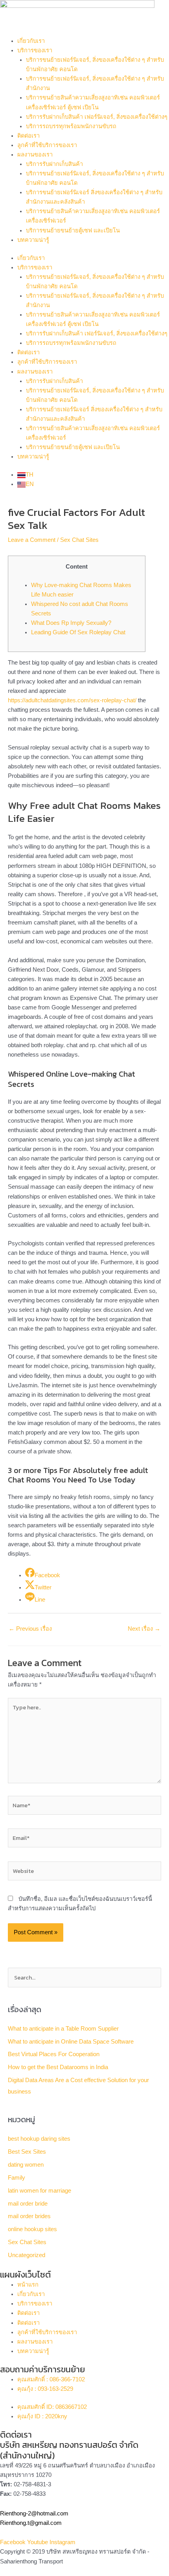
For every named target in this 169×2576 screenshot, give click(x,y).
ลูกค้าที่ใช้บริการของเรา (47, 145)
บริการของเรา (35, 50)
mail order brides (29, 2216)
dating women (26, 2165)
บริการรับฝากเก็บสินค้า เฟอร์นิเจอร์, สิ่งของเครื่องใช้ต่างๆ (97, 117)
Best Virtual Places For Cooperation (54, 2054)
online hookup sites (32, 2229)
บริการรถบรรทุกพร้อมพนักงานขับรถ (71, 126)
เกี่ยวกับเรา (31, 41)
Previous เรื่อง (30, 1629)
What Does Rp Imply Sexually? (71, 623)
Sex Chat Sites (79, 540)
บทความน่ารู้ (33, 240)
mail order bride (28, 2204)
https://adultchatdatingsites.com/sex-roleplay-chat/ (72, 700)
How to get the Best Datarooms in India (58, 2067)
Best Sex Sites (27, 2152)
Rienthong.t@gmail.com (31, 2523)
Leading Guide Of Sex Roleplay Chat (78, 632)
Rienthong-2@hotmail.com (34, 2513)
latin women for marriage (39, 2191)
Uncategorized (27, 2255)
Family (17, 2178)
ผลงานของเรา (35, 155)
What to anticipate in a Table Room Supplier (63, 2029)
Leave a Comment (32, 540)
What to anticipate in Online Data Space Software (71, 2042)
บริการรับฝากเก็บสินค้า (54, 164)
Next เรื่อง (144, 1629)
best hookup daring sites (39, 2139)
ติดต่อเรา (28, 136)
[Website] (84, 1873)
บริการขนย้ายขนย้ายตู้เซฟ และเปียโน (73, 230)
